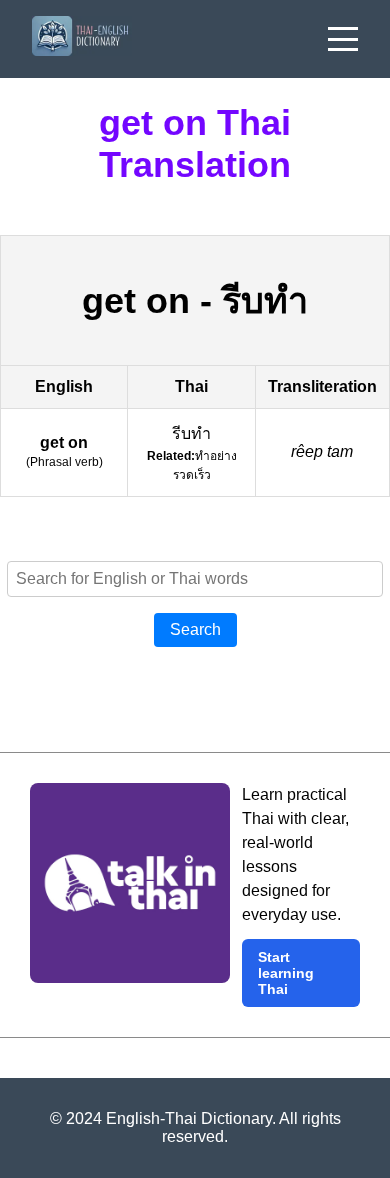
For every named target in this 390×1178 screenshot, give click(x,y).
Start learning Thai (286, 973)
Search (195, 629)
